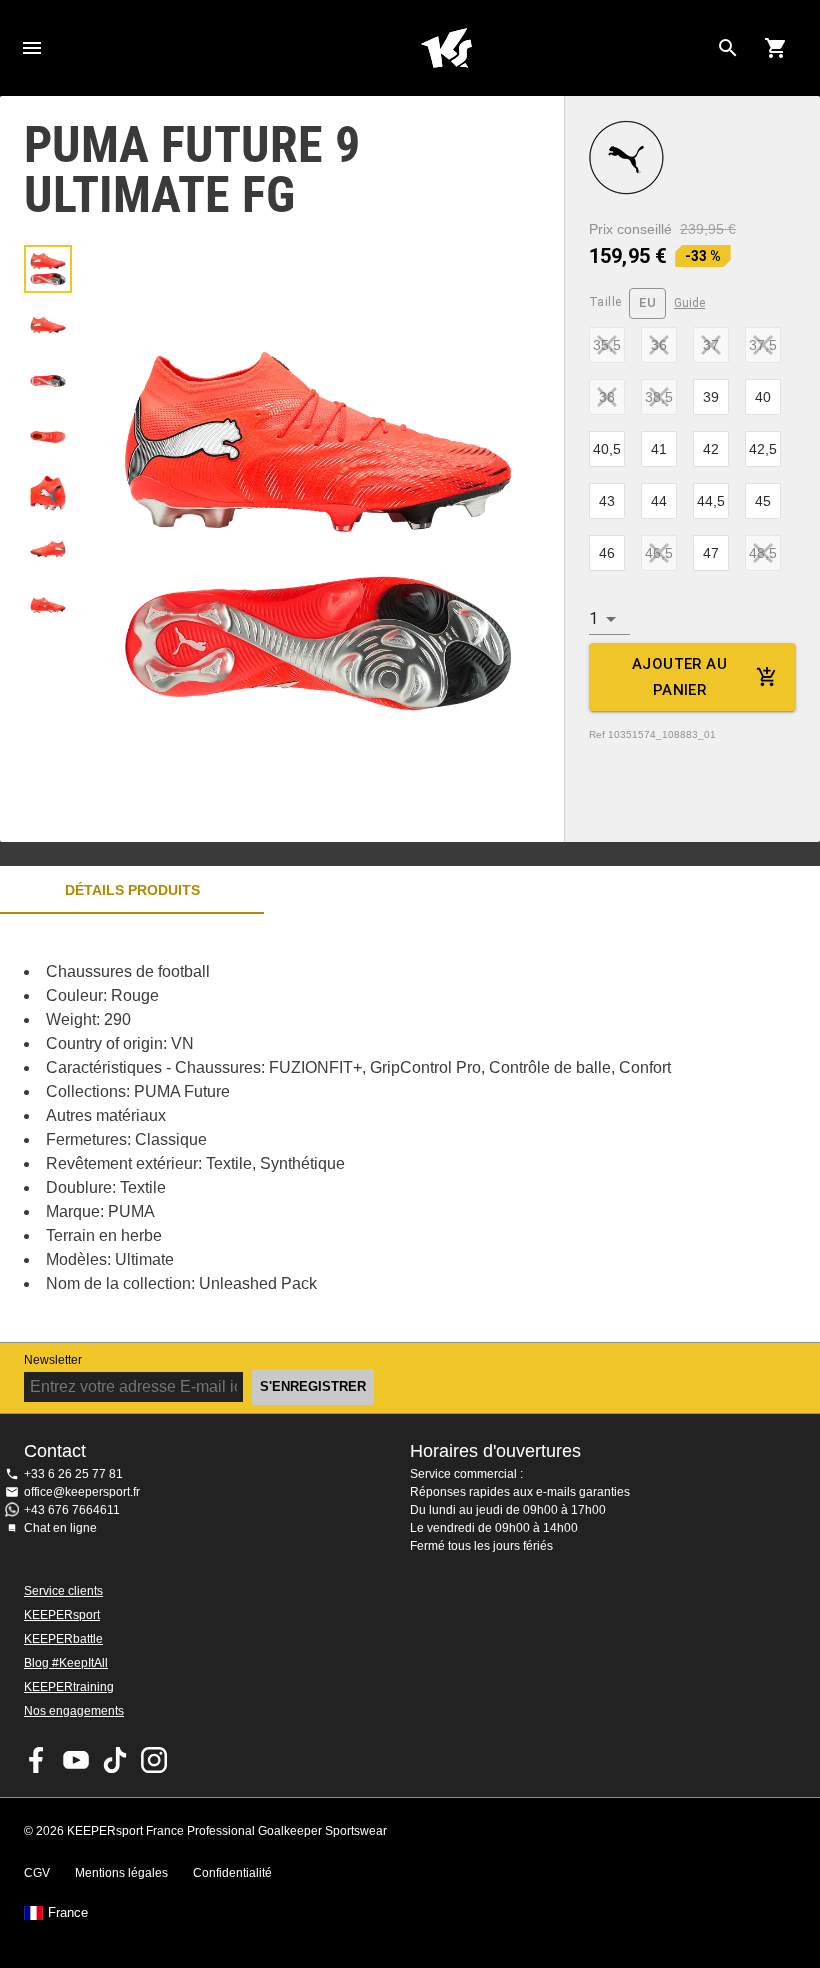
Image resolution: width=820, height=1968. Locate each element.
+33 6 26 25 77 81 (73, 1474)
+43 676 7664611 (72, 1510)
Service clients (63, 1591)
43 (607, 501)
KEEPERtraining (69, 1687)
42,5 (763, 449)
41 (659, 449)
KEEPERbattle (63, 1639)
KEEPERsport (62, 1615)
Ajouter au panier (679, 677)
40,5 (607, 449)
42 (711, 449)
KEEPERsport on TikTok (115, 1760)
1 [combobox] (593, 618)
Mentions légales (121, 1873)
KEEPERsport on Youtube (76, 1760)
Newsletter (53, 1360)
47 (711, 553)
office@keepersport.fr (82, 1492)
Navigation (32, 48)
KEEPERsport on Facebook (37, 1760)
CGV (37, 1873)
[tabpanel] (350, 1128)
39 (711, 397)
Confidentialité (232, 1873)
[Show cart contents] (776, 48)
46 (607, 553)
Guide (689, 303)
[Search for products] (728, 48)
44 (659, 501)
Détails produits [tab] (132, 890)
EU (647, 302)
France (68, 1913)
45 (763, 501)
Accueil (446, 48)
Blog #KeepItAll (66, 1663)
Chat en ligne (60, 1528)
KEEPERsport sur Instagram (154, 1760)
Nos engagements (74, 1711)
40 (763, 397)
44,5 (711, 501)
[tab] (48, 269)
